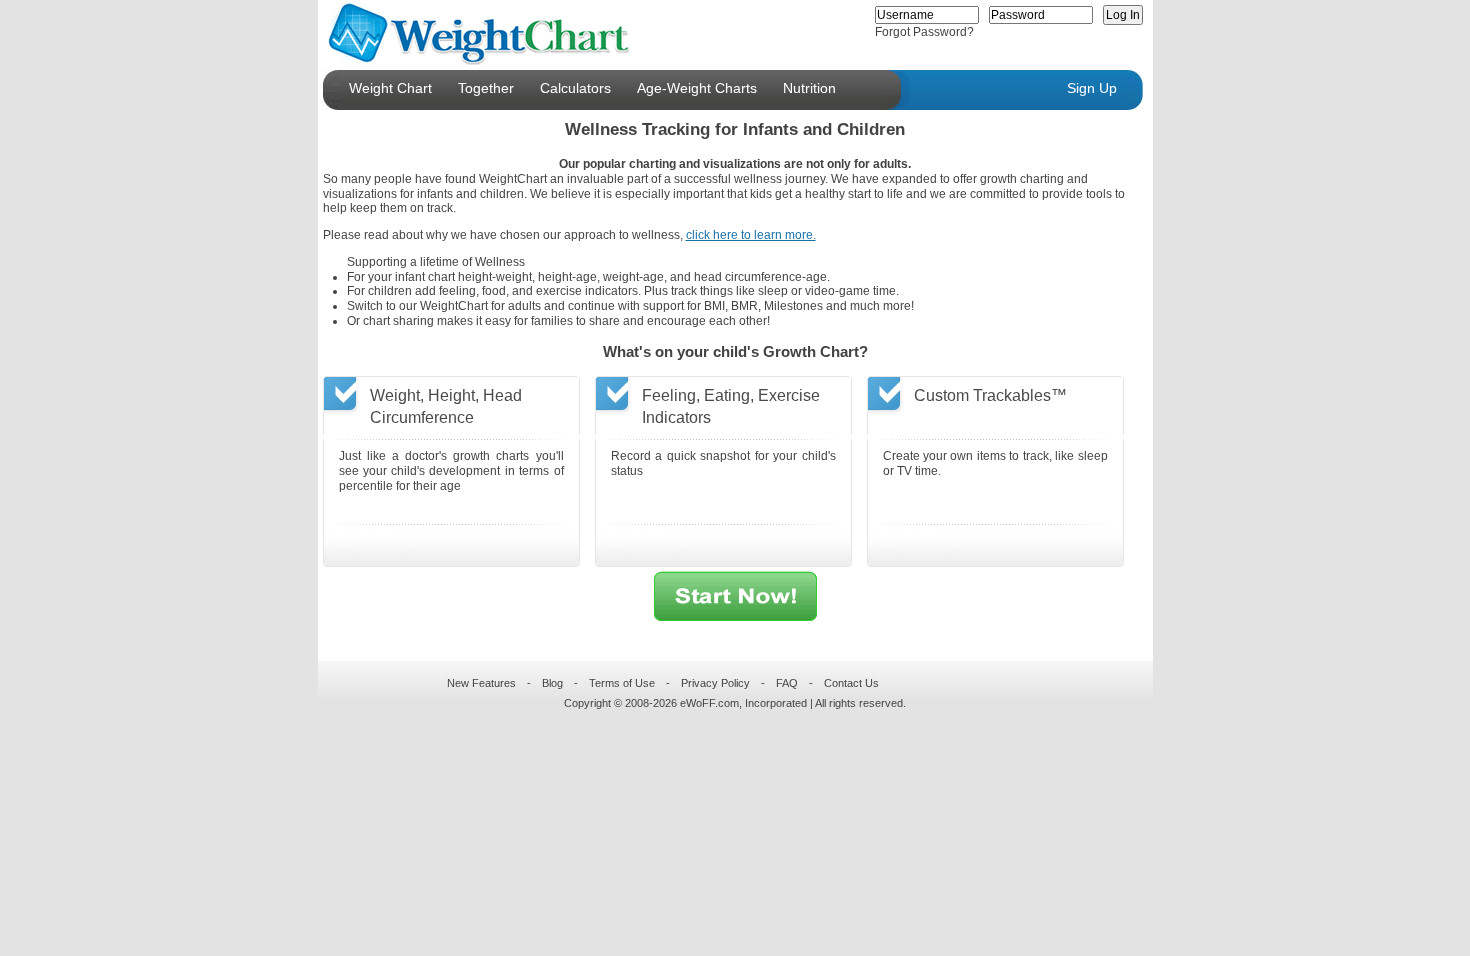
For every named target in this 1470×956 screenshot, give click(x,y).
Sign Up (1092, 88)
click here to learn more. (751, 235)
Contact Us (851, 683)
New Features (481, 683)
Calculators (575, 88)
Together (486, 88)
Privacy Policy (715, 683)
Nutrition (809, 88)
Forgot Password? (924, 32)
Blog (552, 683)
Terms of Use (622, 683)
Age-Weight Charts (697, 88)
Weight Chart (390, 88)
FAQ (787, 683)
